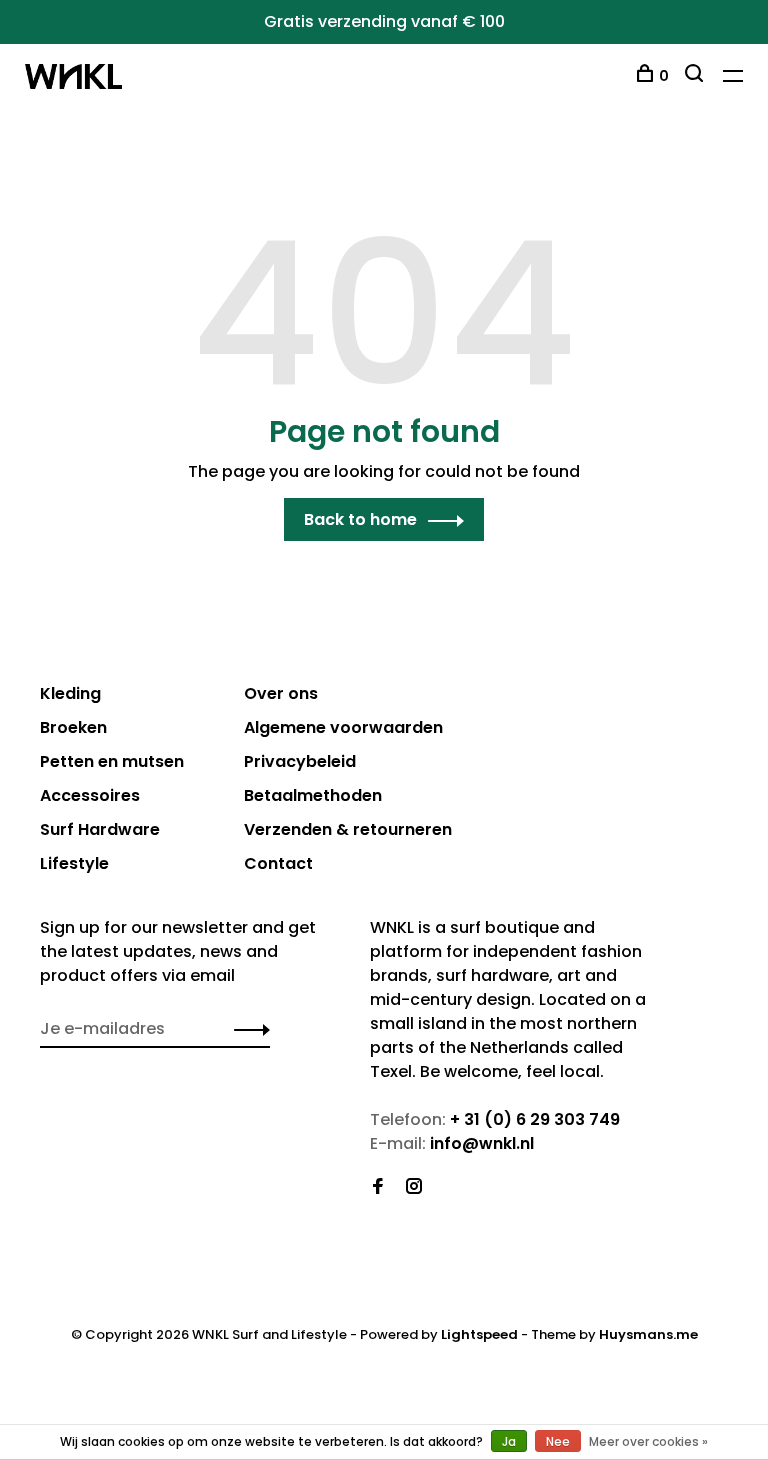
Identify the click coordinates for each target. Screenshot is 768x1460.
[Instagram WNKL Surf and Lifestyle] (414, 1187)
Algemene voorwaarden (343, 727)
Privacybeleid (300, 761)
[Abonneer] (246, 1029)
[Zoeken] (696, 76)
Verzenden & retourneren (348, 829)
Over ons (281, 693)
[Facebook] (378, 1187)
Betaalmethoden (313, 795)
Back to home (360, 519)
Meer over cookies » (648, 1441)
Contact (278, 863)
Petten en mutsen (112, 761)
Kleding (70, 693)
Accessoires (90, 795)
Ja (509, 1441)
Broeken (73, 727)
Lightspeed (479, 1334)
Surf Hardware (100, 829)
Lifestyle (74, 863)
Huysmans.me (648, 1334)
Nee (558, 1441)
